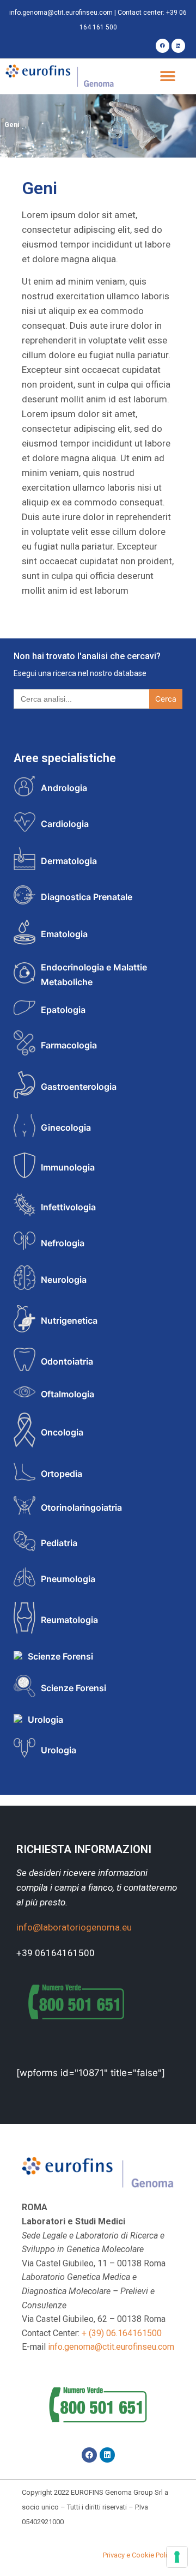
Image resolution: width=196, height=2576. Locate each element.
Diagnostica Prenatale (87, 897)
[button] (167, 77)
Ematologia (64, 934)
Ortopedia (62, 1474)
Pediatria (59, 1543)
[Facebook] (163, 46)
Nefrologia (63, 1243)
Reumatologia (69, 1620)
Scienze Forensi (60, 1656)
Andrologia (64, 788)
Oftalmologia (68, 1394)
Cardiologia (65, 824)
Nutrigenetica (69, 1320)
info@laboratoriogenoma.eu (74, 1927)
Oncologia (62, 1432)
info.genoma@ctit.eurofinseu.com (61, 13)
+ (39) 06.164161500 (122, 2333)
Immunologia (68, 1167)
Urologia (45, 1720)
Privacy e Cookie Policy (139, 2555)
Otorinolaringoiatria (81, 1507)
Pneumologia (68, 1579)
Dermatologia (69, 861)
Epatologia (63, 1010)
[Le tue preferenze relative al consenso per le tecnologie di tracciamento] (177, 2557)
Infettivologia (68, 1207)
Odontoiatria (67, 1361)
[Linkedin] (178, 46)
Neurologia (64, 1280)
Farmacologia (69, 1045)
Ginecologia (66, 1127)
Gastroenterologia (79, 1087)
